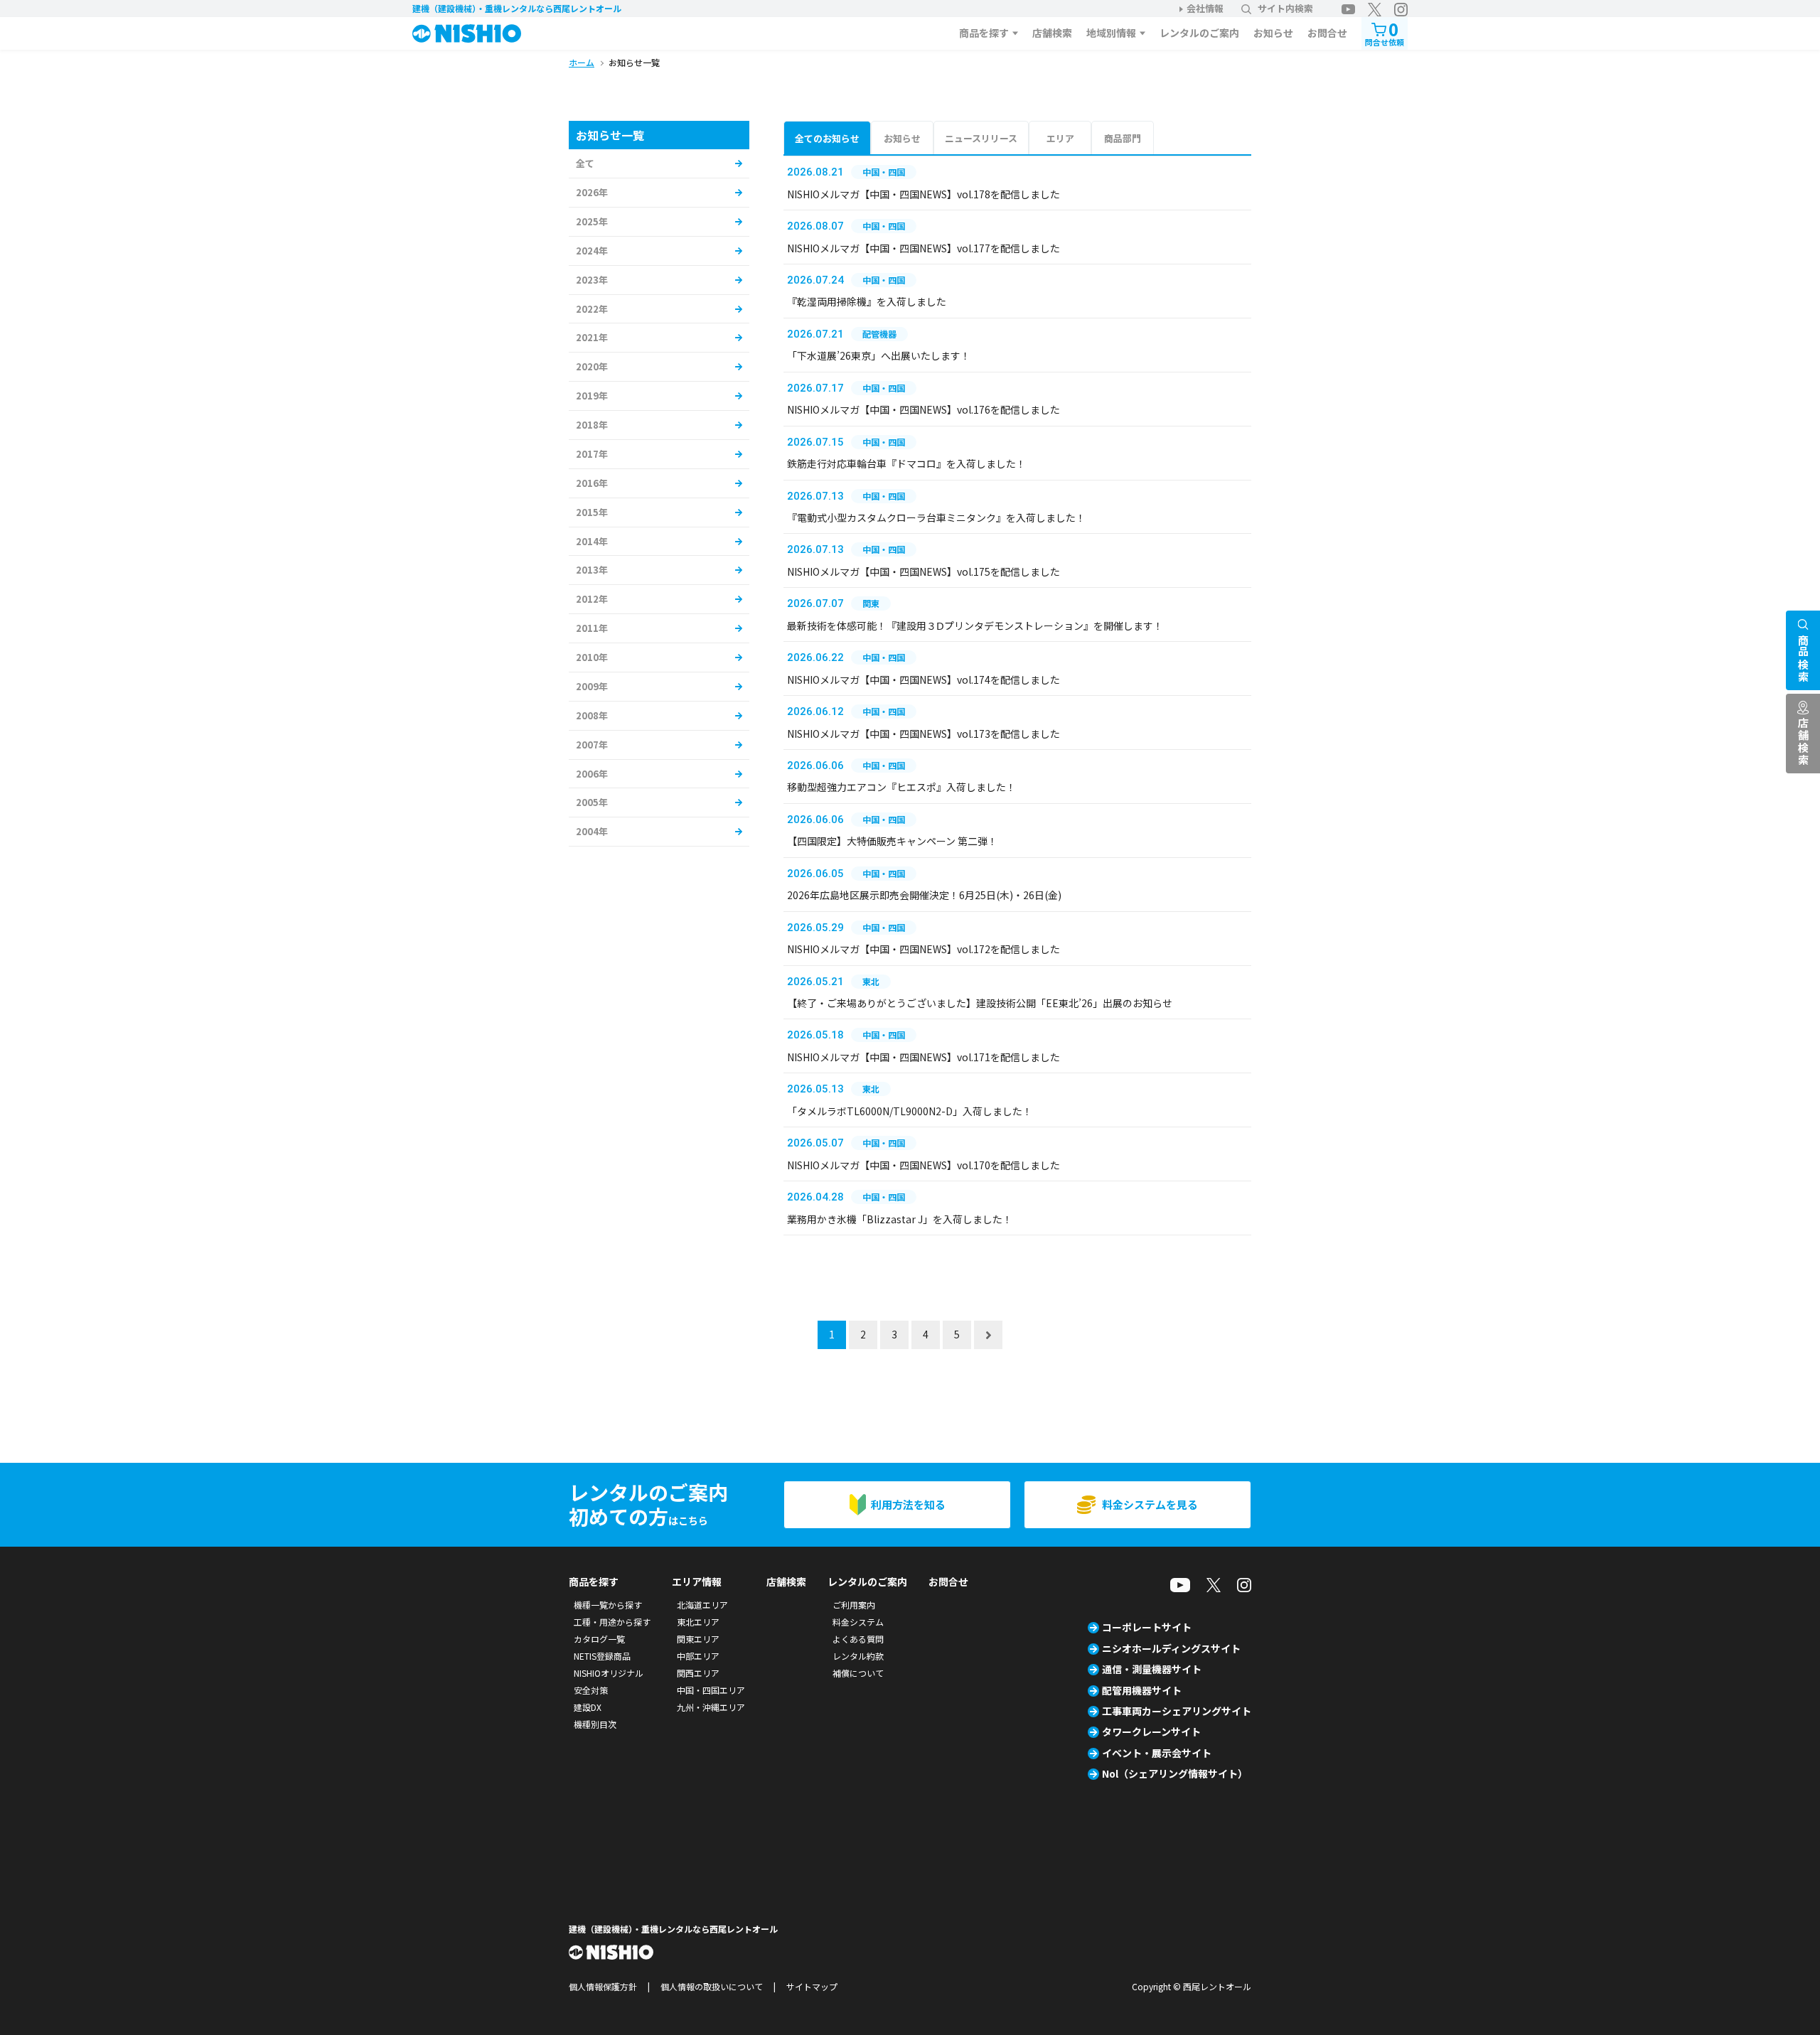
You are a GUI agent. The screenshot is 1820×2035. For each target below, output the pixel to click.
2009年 (592, 686)
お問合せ (1327, 33)
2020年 (592, 366)
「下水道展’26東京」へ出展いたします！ (879, 355)
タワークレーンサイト (1151, 1731)
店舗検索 (1052, 33)
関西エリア (698, 1673)
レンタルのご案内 (1199, 33)
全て (585, 163)
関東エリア (698, 1639)
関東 (871, 603)
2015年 (592, 512)
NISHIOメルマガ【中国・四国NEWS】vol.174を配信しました (924, 680)
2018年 (592, 425)
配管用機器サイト (1142, 1690)
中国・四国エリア (711, 1690)
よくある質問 (858, 1639)
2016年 (592, 483)
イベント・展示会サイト (1157, 1753)
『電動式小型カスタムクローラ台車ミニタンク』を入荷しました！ (936, 517)
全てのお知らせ (827, 138)
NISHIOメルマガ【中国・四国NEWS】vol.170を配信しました (924, 1165)
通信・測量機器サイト (1152, 1669)
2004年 (592, 831)
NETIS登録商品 (602, 1656)
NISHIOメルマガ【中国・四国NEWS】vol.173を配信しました (924, 734)
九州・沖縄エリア (711, 1707)
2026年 (592, 192)
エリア (1060, 138)
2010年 (592, 657)
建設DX (588, 1707)
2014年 (592, 541)
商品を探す (984, 33)
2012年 (592, 599)
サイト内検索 (1285, 8)
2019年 (592, 396)
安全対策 (591, 1690)
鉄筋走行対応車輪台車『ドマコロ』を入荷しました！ (906, 463)
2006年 (592, 774)
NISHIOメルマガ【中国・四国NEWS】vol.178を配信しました (924, 194)
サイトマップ (812, 1986)
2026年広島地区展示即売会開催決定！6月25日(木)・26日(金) (924, 895)
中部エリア (698, 1656)
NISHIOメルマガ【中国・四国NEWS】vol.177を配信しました (924, 248)
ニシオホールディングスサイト (1171, 1648)
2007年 (592, 745)
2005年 (592, 802)
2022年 (592, 309)
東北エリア (698, 1622)
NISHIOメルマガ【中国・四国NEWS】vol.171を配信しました (924, 1057)
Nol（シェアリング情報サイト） (1175, 1773)
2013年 (592, 570)
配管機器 (879, 334)
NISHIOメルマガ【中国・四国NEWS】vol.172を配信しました (924, 949)
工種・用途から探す (612, 1622)
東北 (871, 981)
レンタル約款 (858, 1656)
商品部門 (1123, 138)
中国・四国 (884, 172)
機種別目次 (595, 1724)
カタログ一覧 (599, 1639)
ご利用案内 (854, 1605)
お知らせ (1273, 33)
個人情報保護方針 (603, 1986)
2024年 (592, 251)
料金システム (858, 1622)
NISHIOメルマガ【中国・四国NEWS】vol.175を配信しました (924, 571)
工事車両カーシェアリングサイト (1177, 1711)
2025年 (592, 221)
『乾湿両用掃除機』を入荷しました (867, 301)
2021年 (592, 337)
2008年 (592, 715)
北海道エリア (702, 1605)
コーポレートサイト (1147, 1627)
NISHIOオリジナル (609, 1673)
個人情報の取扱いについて (712, 1986)
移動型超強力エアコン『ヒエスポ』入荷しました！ (901, 787)
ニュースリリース (981, 138)
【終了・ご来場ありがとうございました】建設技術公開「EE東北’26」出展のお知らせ (980, 1003)
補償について (858, 1673)
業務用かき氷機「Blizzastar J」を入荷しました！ (900, 1219)
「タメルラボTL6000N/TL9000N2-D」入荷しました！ (910, 1111)
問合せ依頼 (1385, 32)
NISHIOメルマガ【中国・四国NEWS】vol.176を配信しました (924, 409)
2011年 (592, 628)
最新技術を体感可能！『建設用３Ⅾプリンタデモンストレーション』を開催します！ (975, 625)
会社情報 (1205, 8)
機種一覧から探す (608, 1605)
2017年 (592, 454)
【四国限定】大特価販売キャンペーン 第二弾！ (892, 841)
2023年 (592, 280)
